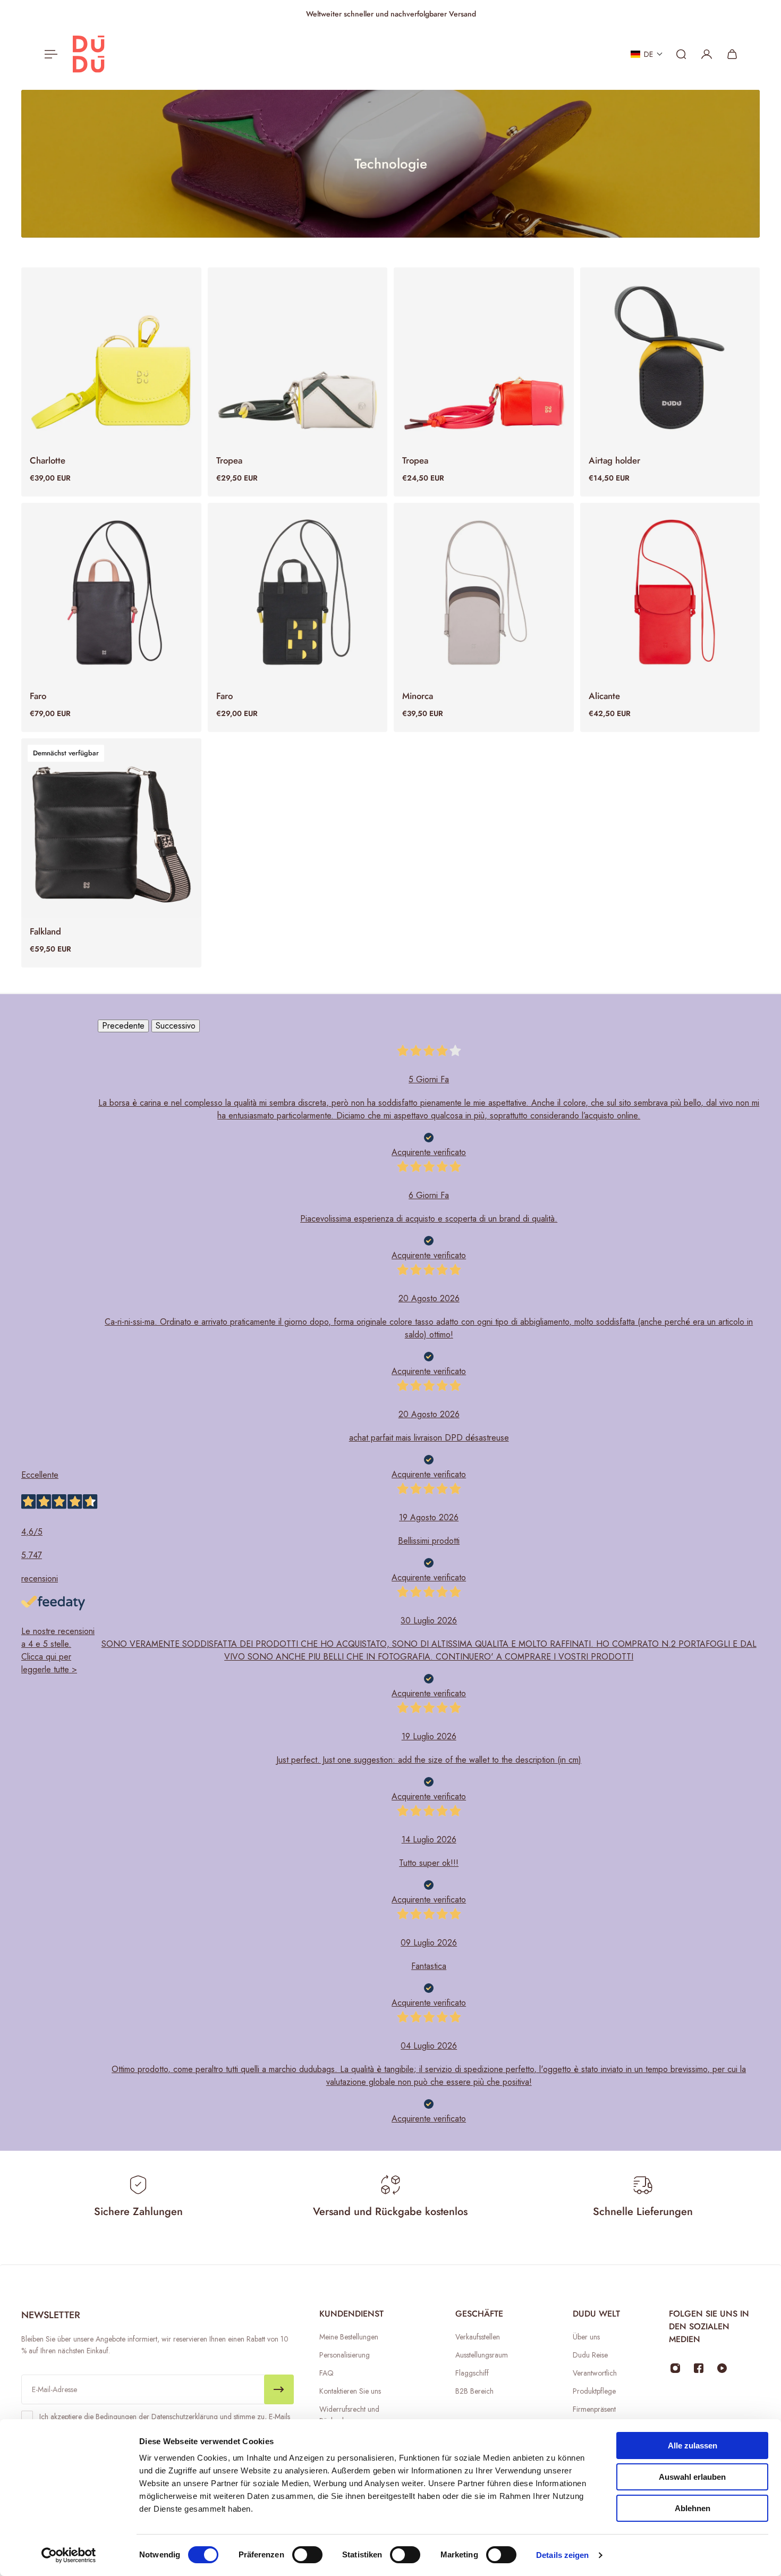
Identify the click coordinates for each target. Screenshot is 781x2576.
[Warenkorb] (732, 54)
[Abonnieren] (279, 2389)
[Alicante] (670, 593)
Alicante (604, 696)
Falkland (45, 931)
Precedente (123, 1026)
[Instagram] (675, 2368)
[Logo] (89, 54)
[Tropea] (298, 357)
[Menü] (49, 54)
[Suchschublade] (681, 54)
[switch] (307, 2555)
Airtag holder (614, 460)
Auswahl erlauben (692, 2477)
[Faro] (111, 593)
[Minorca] (484, 593)
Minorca (418, 696)
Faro (38, 696)
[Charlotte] (111, 357)
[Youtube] (722, 2368)
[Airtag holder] (670, 357)
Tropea (229, 460)
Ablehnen (693, 2508)
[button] (647, 54)
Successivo (176, 1026)
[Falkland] (111, 828)
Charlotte (48, 460)
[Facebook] (699, 2368)
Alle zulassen (693, 2445)
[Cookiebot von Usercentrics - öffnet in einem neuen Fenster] (69, 2555)
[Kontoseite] (707, 54)
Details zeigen (562, 2555)
